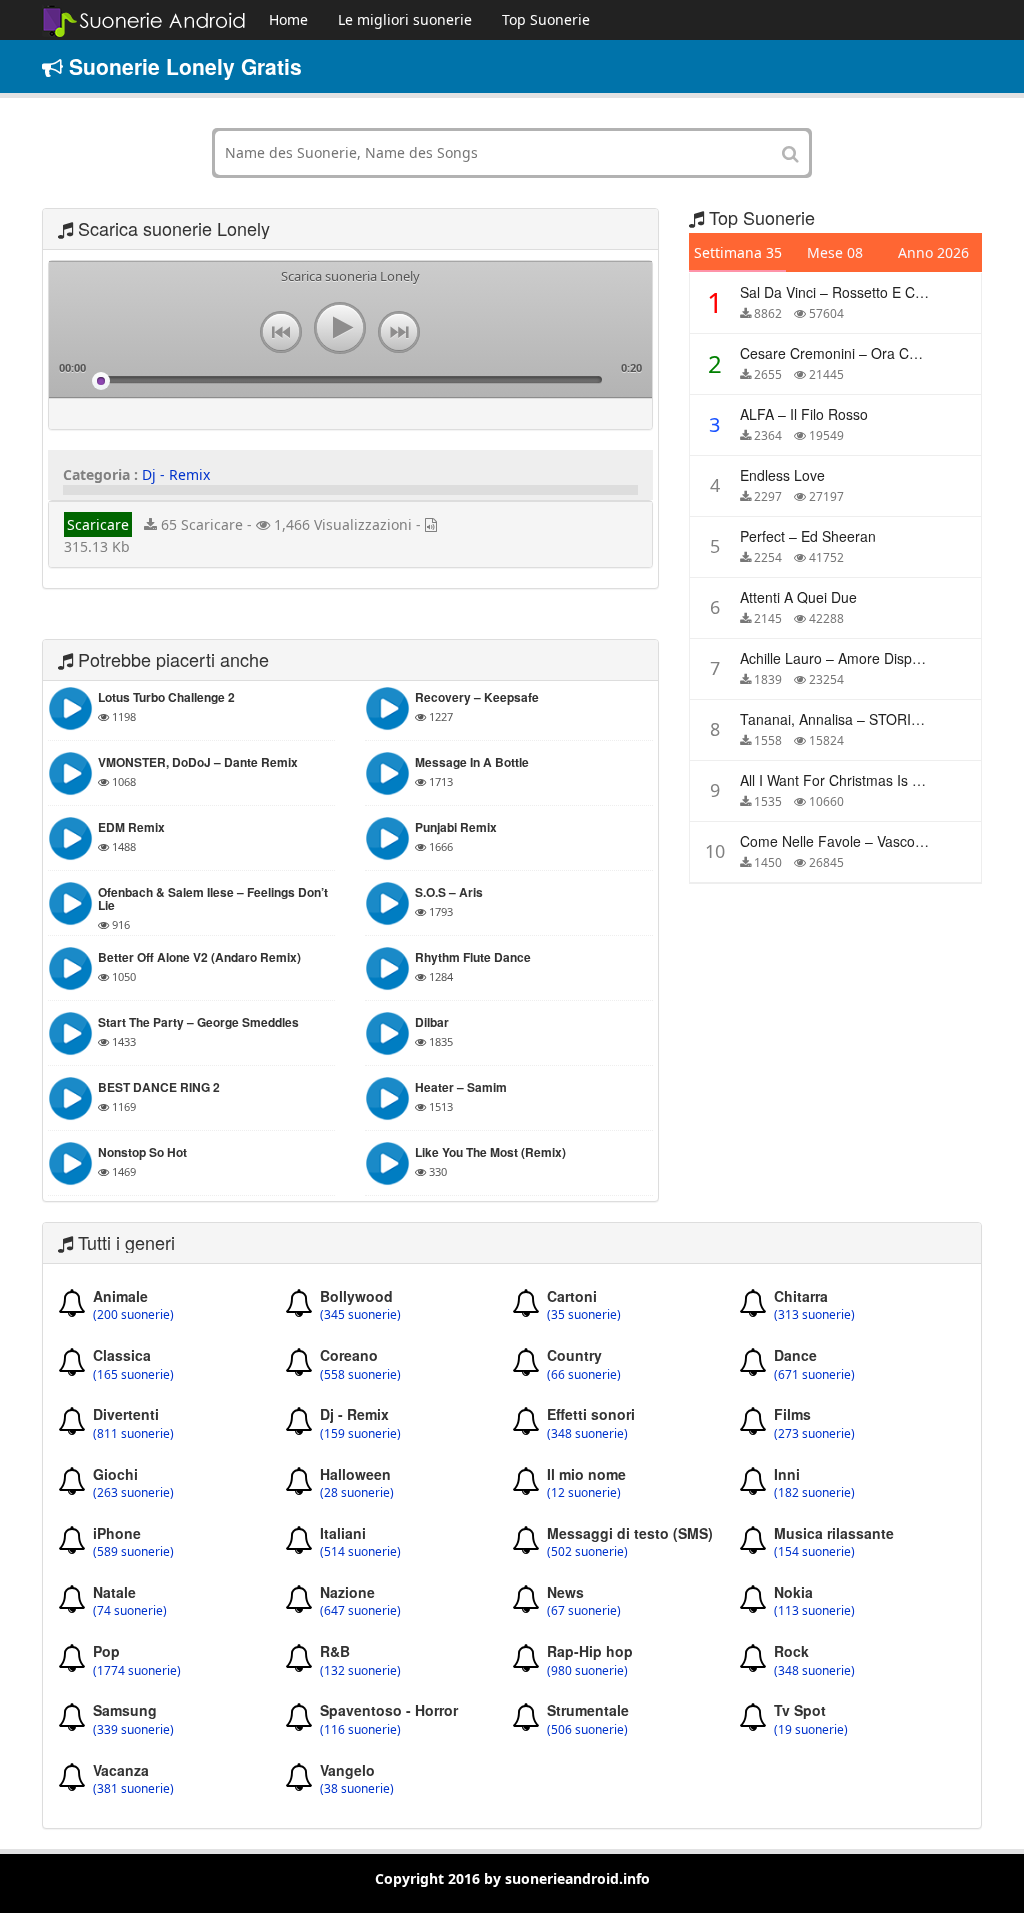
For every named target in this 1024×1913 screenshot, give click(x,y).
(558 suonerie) (360, 1375)
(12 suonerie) (584, 1493)
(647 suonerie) (360, 1611)
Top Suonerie (546, 19)
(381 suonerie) (133, 1789)
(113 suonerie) (814, 1611)
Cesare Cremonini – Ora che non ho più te (880, 353)
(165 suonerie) (133, 1375)
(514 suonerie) (360, 1552)
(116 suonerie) (360, 1730)
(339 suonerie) (133, 1730)
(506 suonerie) (587, 1730)
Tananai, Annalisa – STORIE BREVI (852, 719)
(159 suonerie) (360, 1434)
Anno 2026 (933, 252)
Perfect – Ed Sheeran (808, 536)
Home (288, 19)
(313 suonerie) (814, 1315)
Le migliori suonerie (405, 19)
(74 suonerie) (130, 1611)
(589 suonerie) (133, 1552)
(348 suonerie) (587, 1434)
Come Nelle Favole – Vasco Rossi (847, 841)
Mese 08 (835, 252)
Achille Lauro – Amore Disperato (842, 658)
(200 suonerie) (133, 1315)
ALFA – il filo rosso (804, 414)
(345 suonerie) (360, 1315)
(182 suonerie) (814, 1493)
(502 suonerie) (587, 1552)
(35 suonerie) (584, 1315)
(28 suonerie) (357, 1493)
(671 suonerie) (814, 1375)
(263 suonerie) (133, 1493)
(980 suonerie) (587, 1671)
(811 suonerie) (133, 1434)
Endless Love (782, 475)
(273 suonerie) (814, 1434)
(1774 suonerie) (137, 1671)
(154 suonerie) (814, 1552)
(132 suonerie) (360, 1671)
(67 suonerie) (584, 1611)
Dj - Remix (176, 474)
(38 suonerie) (357, 1789)
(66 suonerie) (584, 1375)
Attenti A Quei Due (798, 597)
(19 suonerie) (811, 1730)
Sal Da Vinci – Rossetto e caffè (839, 292)
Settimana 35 (738, 252)
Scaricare (98, 524)
